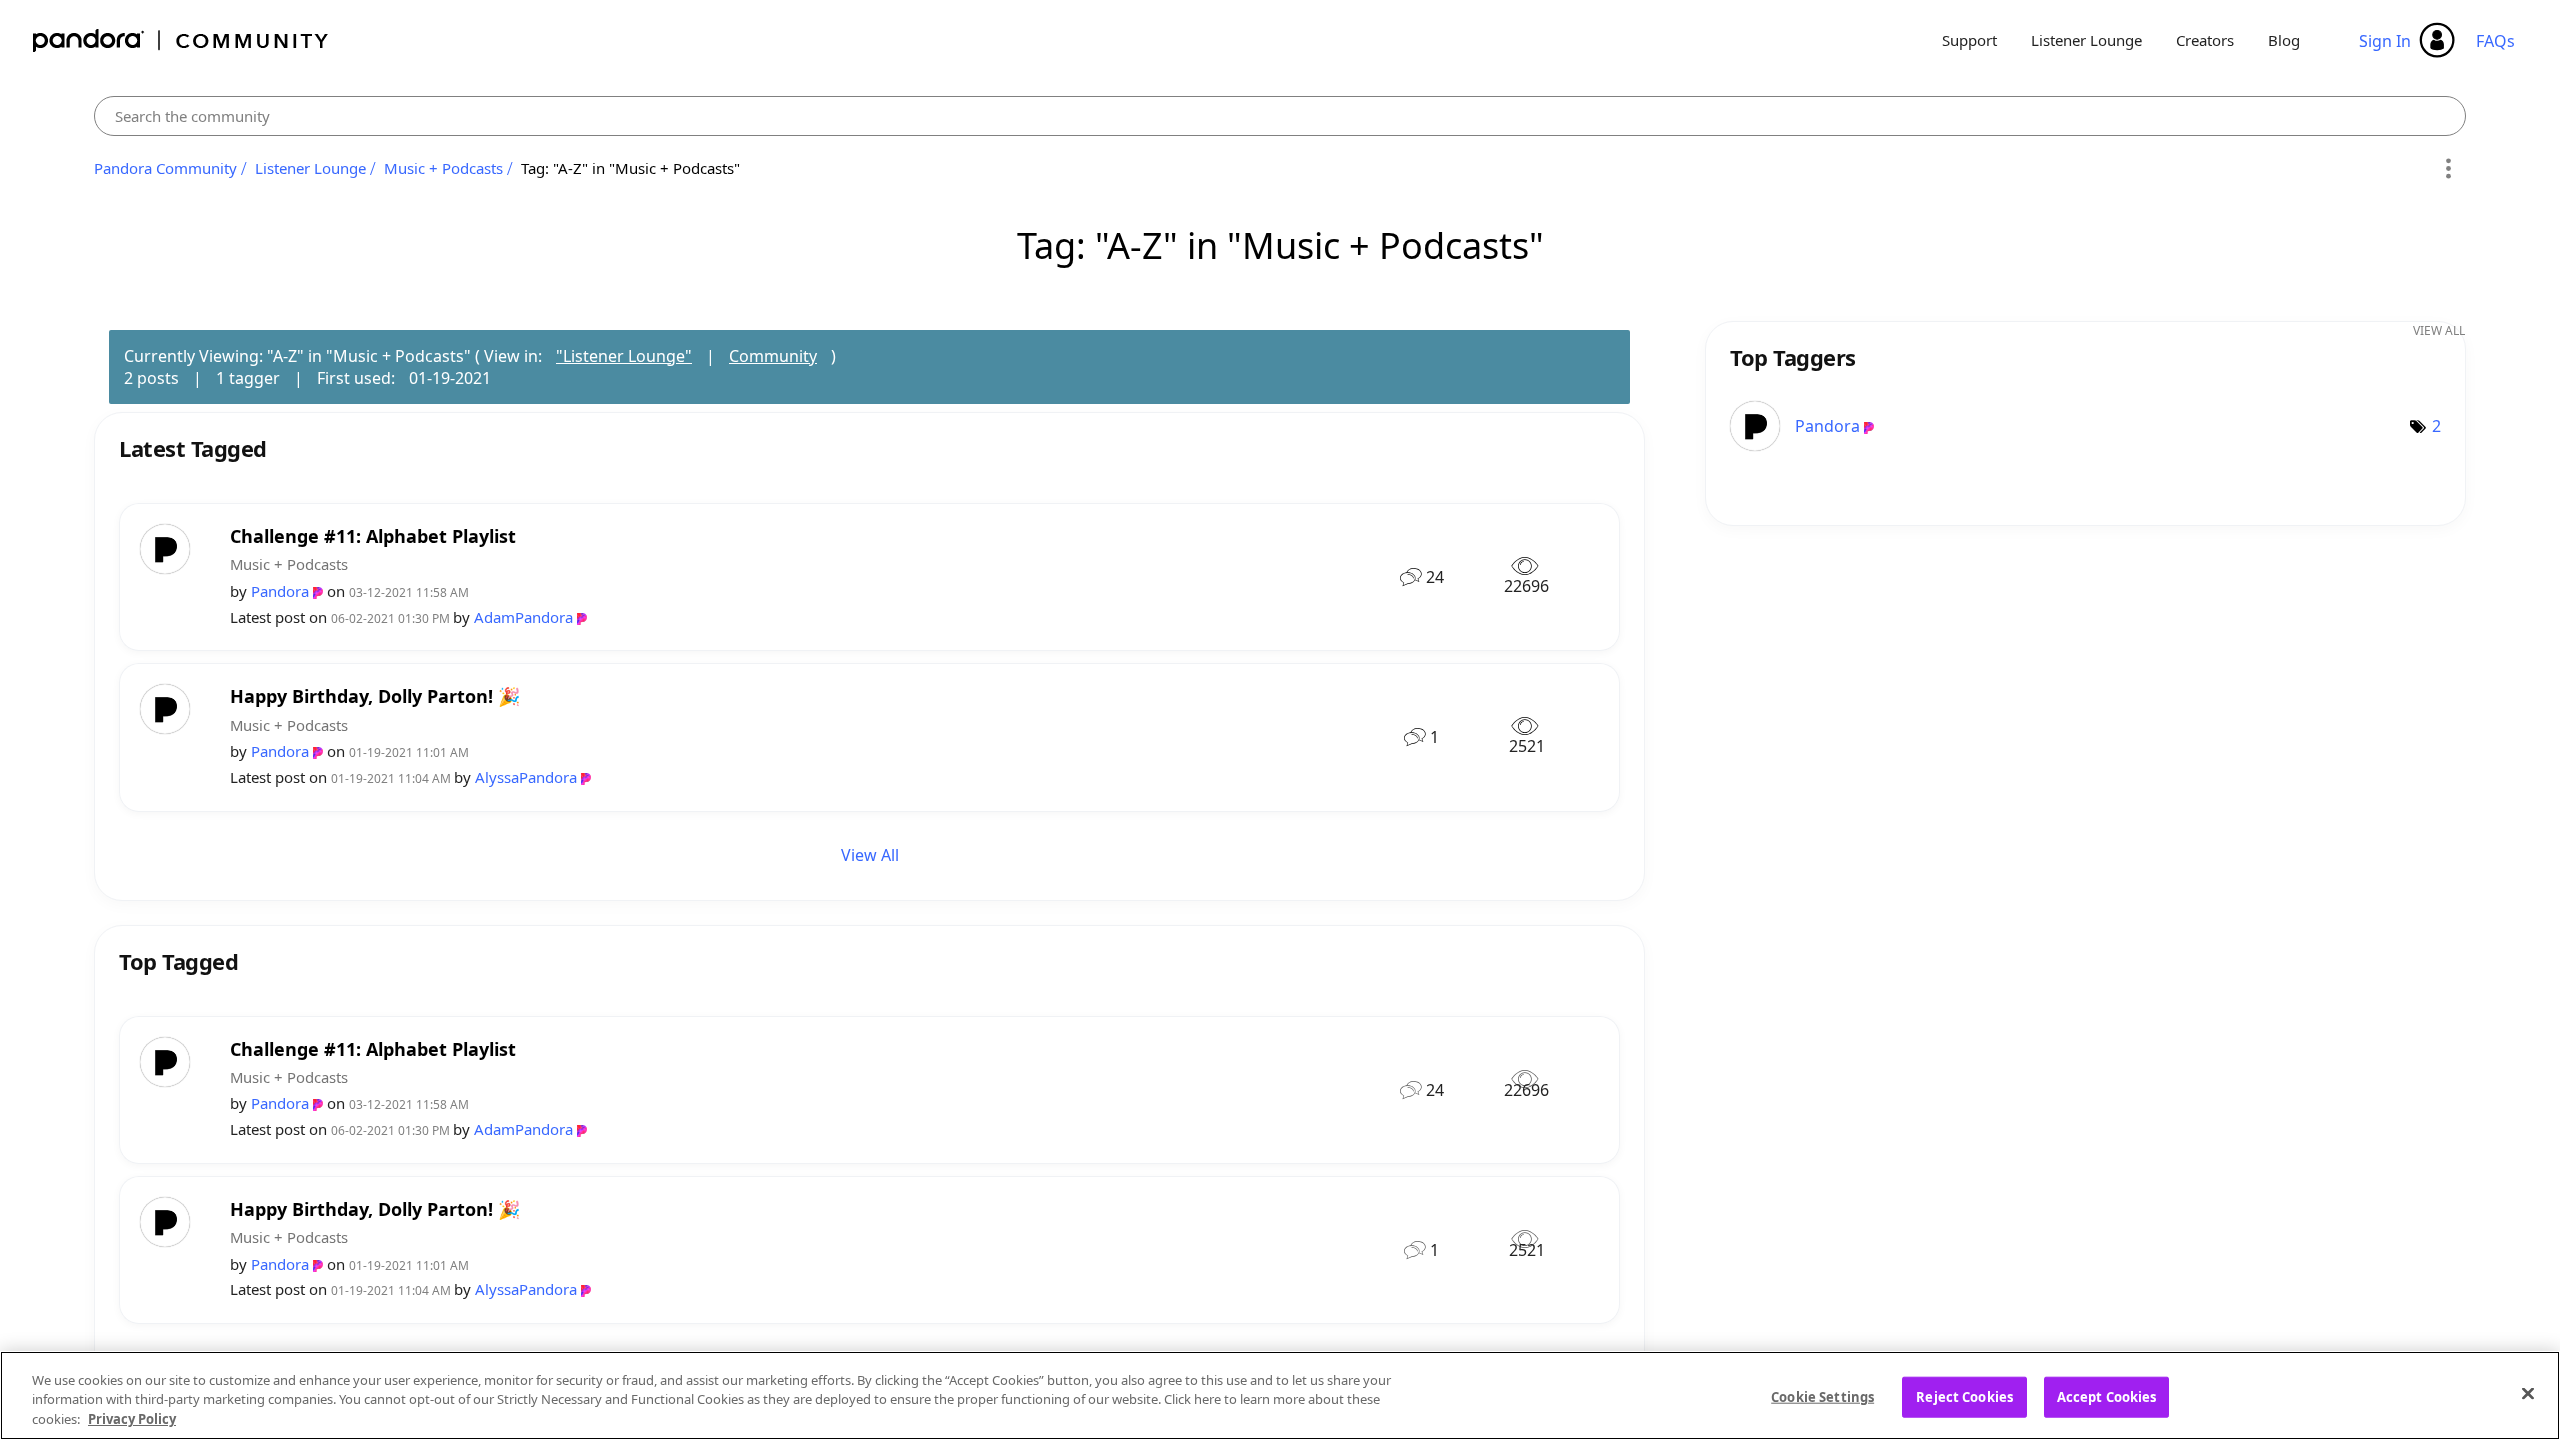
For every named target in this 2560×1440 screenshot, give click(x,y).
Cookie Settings (1822, 1396)
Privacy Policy (132, 1419)
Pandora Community (181, 40)
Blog (2284, 40)
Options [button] (2447, 169)
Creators (2205, 40)
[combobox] (1280, 116)
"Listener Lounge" (624, 356)
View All (870, 855)
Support (1969, 40)
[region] (1280, 1395)
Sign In (2385, 41)
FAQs (2495, 41)
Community (773, 356)
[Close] (2528, 1393)
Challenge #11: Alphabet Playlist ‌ (375, 536)
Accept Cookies (2107, 1396)
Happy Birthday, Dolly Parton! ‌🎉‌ (375, 696)
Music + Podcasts (443, 168)
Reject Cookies (1964, 1396)
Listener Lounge (2086, 40)
